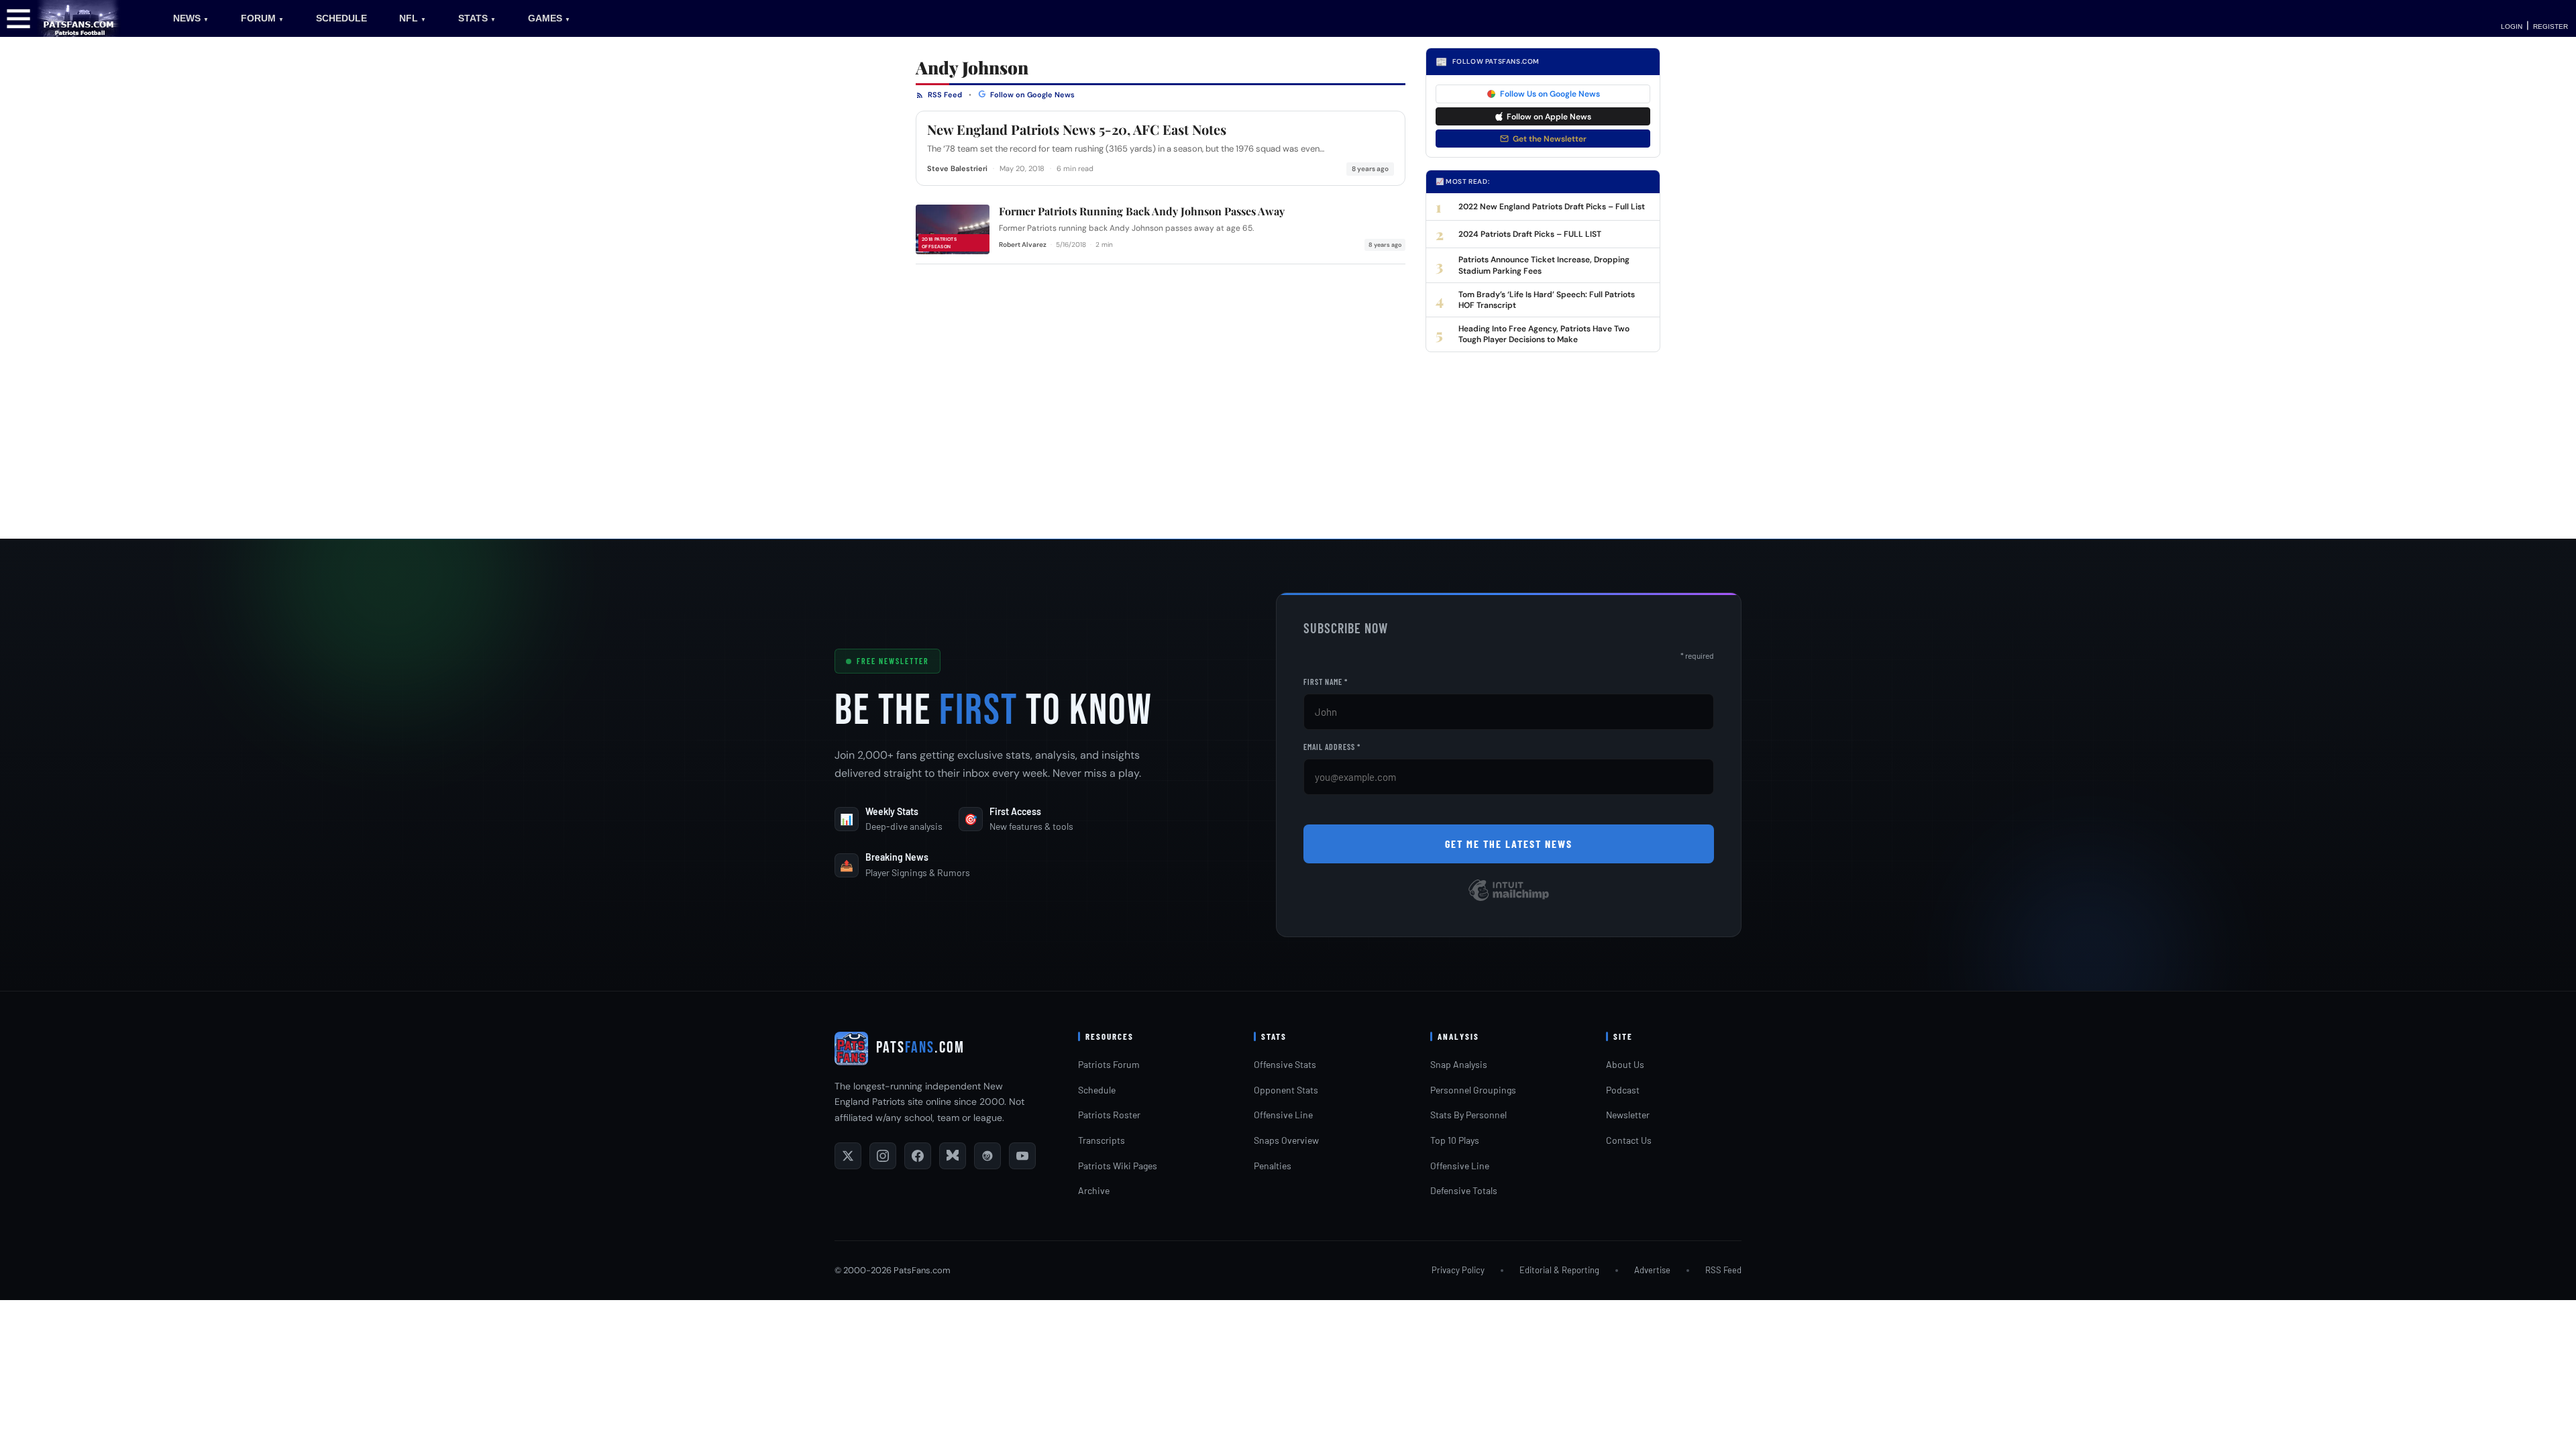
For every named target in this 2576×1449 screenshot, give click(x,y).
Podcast (1623, 1090)
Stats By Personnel (1468, 1115)
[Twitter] (848, 1156)
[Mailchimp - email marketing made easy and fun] (1509, 900)
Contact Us (1629, 1140)
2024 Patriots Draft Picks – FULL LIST (1530, 234)
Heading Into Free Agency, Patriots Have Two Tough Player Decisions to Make (1544, 334)
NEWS (191, 18)
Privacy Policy (1458, 1270)
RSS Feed (944, 95)
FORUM (262, 18)
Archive (1094, 1190)
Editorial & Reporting (1559, 1270)
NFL (413, 18)
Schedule (1097, 1090)
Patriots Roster (1109, 1115)
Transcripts (1102, 1140)
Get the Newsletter (1550, 139)
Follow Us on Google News (1550, 94)
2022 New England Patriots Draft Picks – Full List (1552, 207)
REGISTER (2551, 26)
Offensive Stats (1285, 1064)
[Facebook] (918, 1156)
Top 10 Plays (1455, 1140)
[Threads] (987, 1156)
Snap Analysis (1459, 1064)
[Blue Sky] (953, 1156)
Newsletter (1628, 1115)
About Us (1625, 1064)
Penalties (1273, 1166)
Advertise (1652, 1270)
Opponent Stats (1286, 1090)
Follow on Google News (1031, 95)
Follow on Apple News (1549, 117)
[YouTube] (1022, 1156)
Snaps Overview (1286, 1140)
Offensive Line (1283, 1115)
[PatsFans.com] (79, 18)
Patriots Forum (1109, 1064)
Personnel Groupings (1473, 1090)
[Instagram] (883, 1156)
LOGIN (2512, 26)
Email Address (1332, 747)
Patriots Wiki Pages (1118, 1166)
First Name (1326, 682)
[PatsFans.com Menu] (18, 18)
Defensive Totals (1464, 1190)
